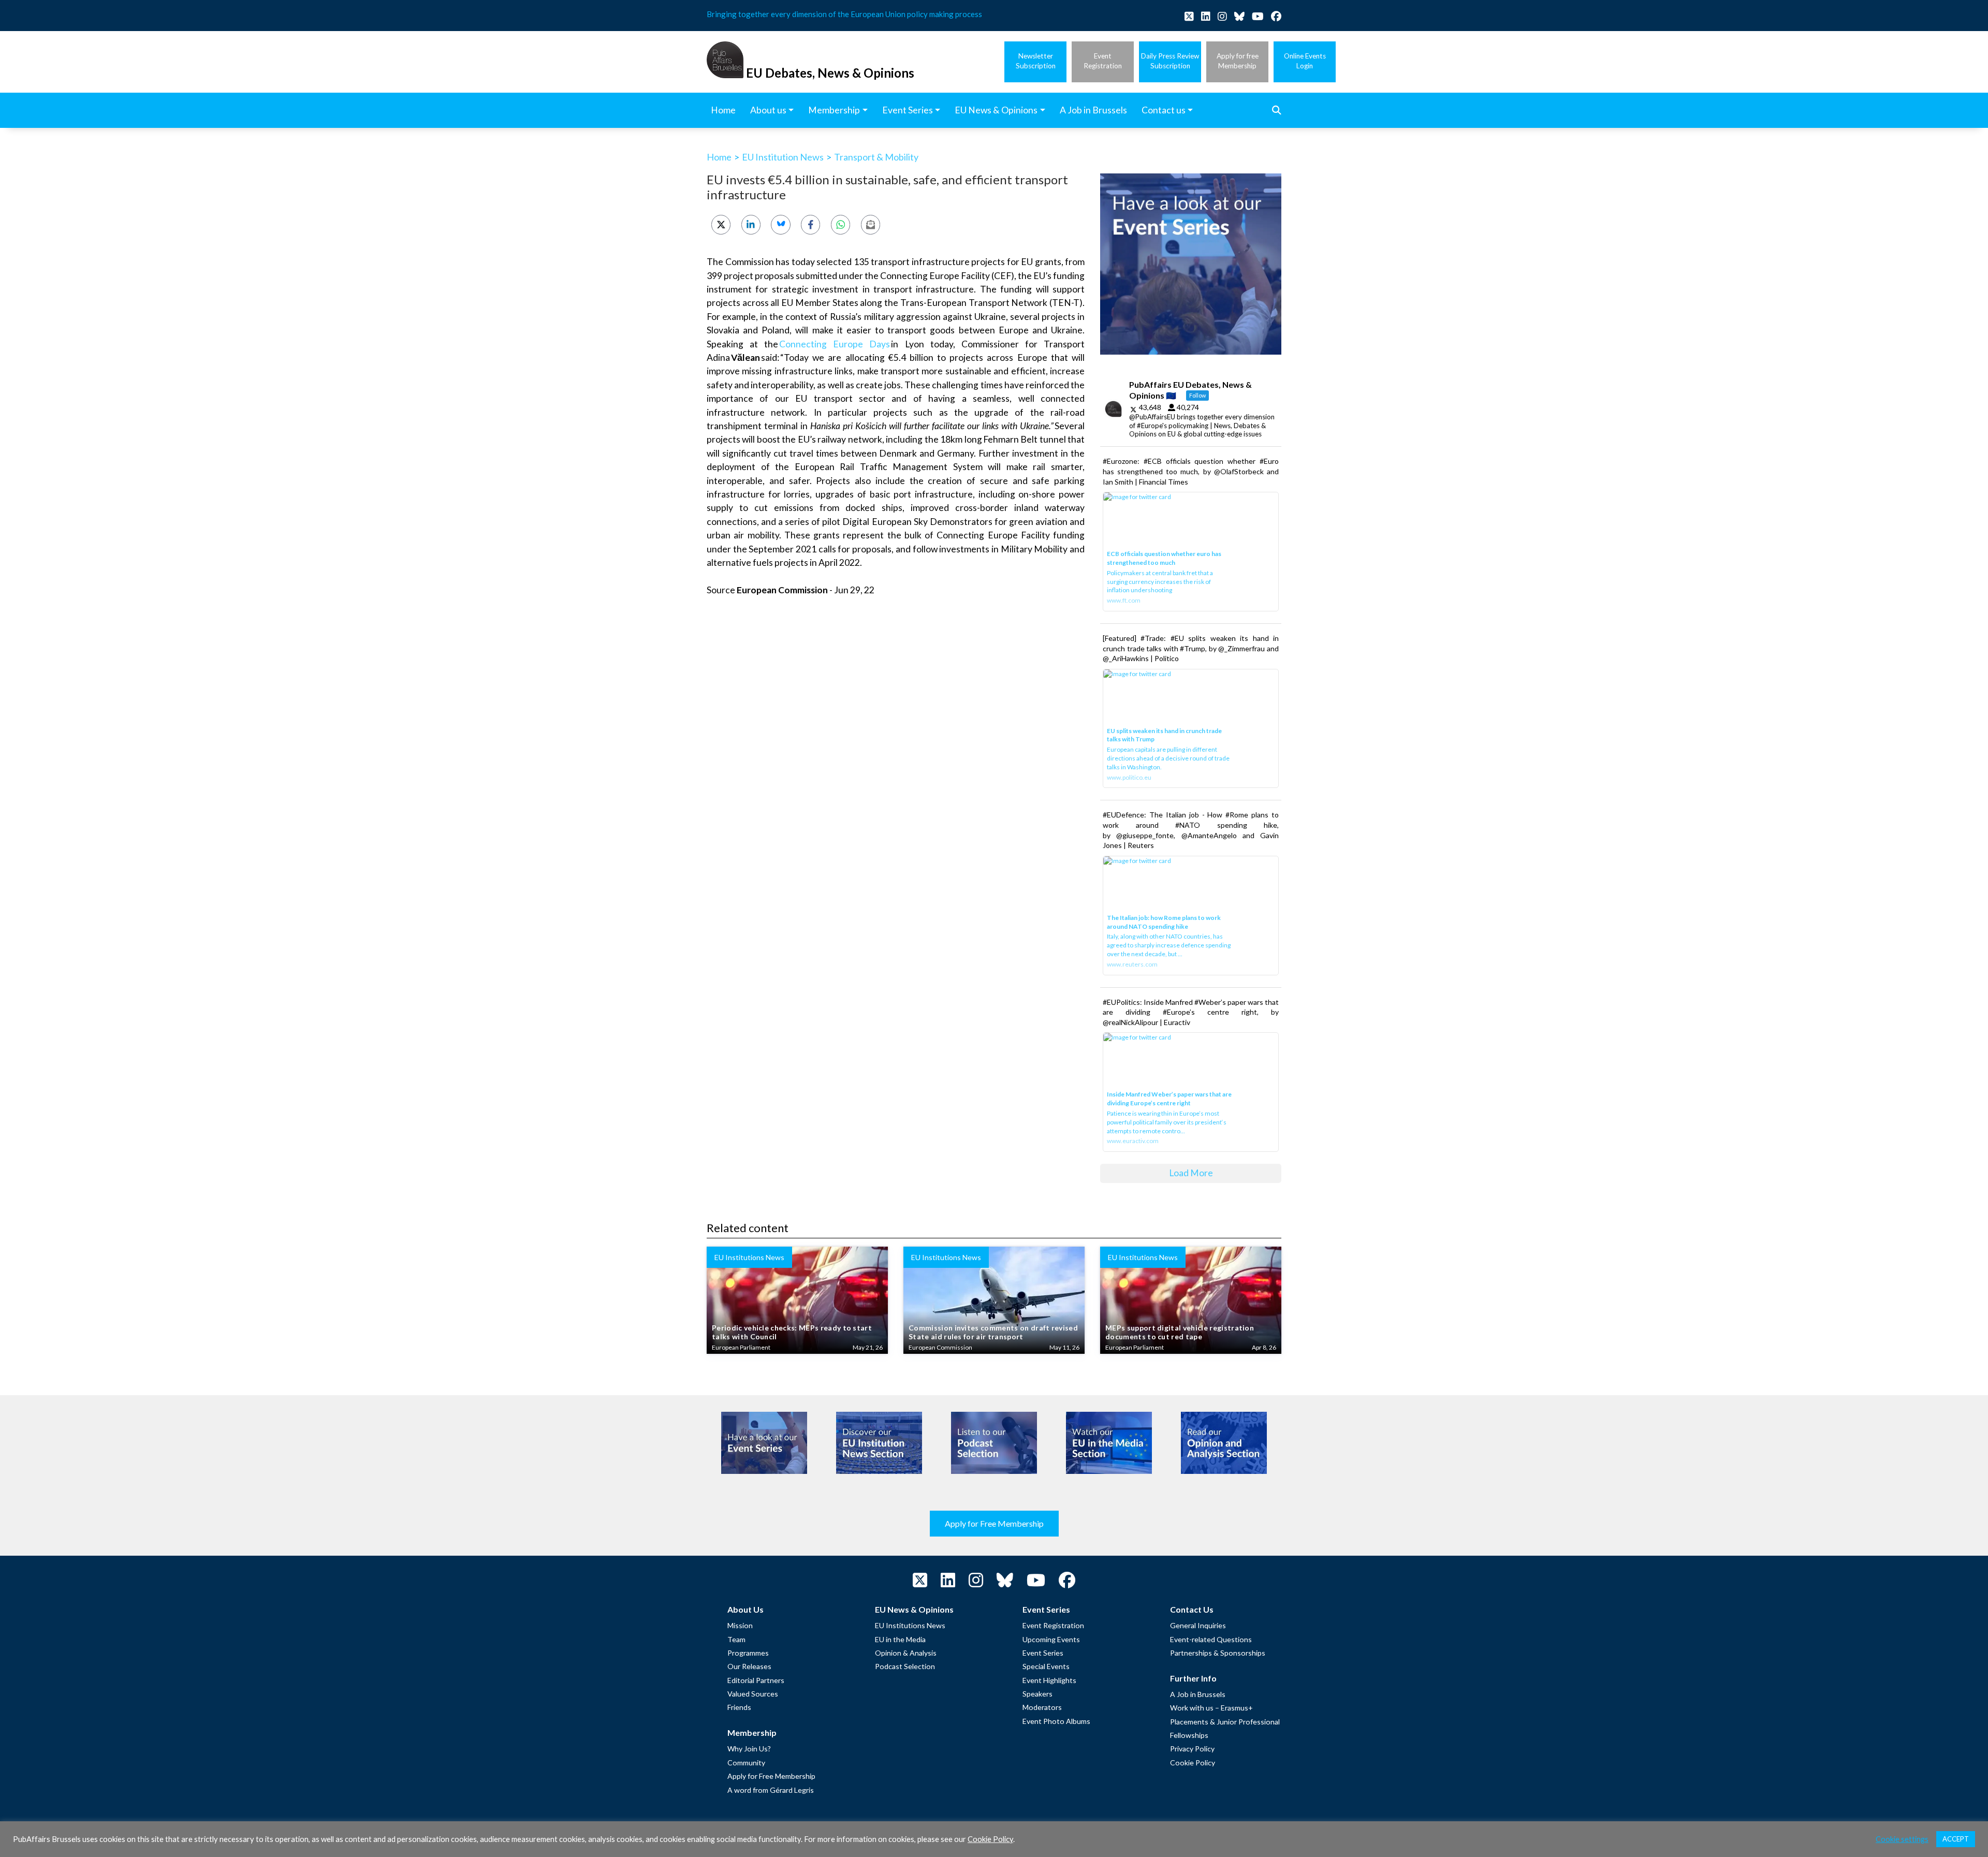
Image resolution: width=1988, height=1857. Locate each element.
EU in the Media (900, 1639)
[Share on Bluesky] (780, 224)
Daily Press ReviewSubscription (1170, 61)
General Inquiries (1198, 1625)
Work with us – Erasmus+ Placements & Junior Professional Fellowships (1225, 1721)
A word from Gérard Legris (771, 1790)
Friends (739, 1707)
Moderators (1042, 1707)
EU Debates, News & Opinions (830, 73)
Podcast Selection (905, 1666)
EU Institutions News (910, 1625)
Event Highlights (1049, 1680)
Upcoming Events (1051, 1639)
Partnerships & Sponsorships (1218, 1653)
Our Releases (749, 1666)
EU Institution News (783, 157)
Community (746, 1763)
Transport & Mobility (876, 157)
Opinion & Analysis (906, 1653)
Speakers (1037, 1694)
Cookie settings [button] (1902, 1839)
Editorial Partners (756, 1680)
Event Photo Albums (1056, 1721)
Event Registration (1053, 1625)
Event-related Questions (1211, 1639)
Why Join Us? (749, 1749)
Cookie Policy (1193, 1763)
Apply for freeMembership (1238, 61)
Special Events (1046, 1666)
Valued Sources (753, 1694)
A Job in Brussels (1198, 1694)
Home (719, 157)
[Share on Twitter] (721, 224)
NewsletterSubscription (1036, 61)
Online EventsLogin (1305, 61)
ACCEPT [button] (1956, 1839)
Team (736, 1639)
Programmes (748, 1653)
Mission (740, 1625)
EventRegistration (1103, 61)
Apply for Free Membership (994, 1523)
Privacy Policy (1192, 1749)
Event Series (1043, 1653)
